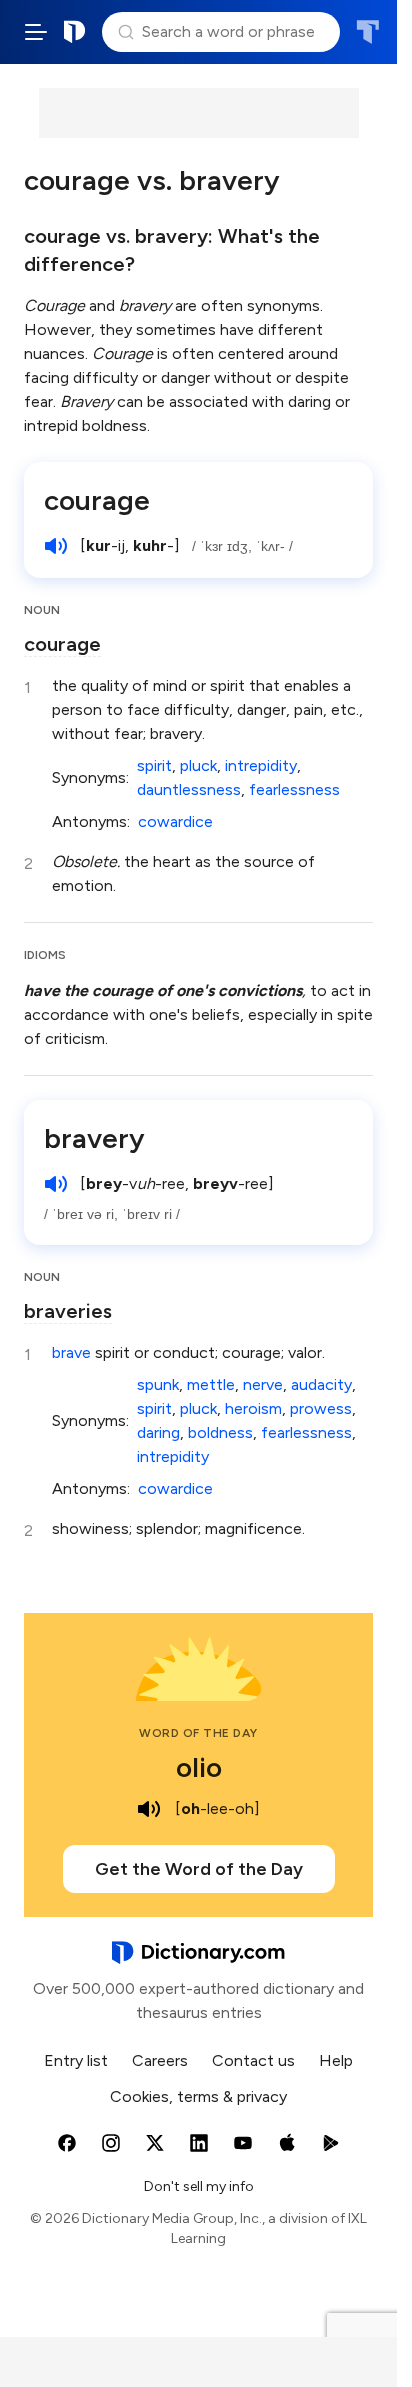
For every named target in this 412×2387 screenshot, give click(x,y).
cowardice (175, 821)
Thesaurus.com (367, 32)
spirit (154, 765)
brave (71, 1352)
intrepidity (261, 765)
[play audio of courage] (56, 546)
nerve (263, 1384)
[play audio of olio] (149, 1809)
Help (336, 2060)
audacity (321, 1384)
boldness (220, 1432)
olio (199, 1767)
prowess (321, 1408)
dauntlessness (189, 789)
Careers (160, 2060)
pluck (198, 765)
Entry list (76, 2060)
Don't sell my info (199, 2186)
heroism (253, 1408)
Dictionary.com (75, 32)
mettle (211, 1384)
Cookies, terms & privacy (198, 2096)
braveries (68, 1311)
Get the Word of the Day (199, 1869)
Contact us (253, 2060)
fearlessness (294, 789)
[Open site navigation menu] (36, 32)
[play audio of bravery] (56, 1184)
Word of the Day (198, 1733)
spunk (158, 1384)
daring (158, 1432)
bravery (94, 1138)
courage (97, 500)
